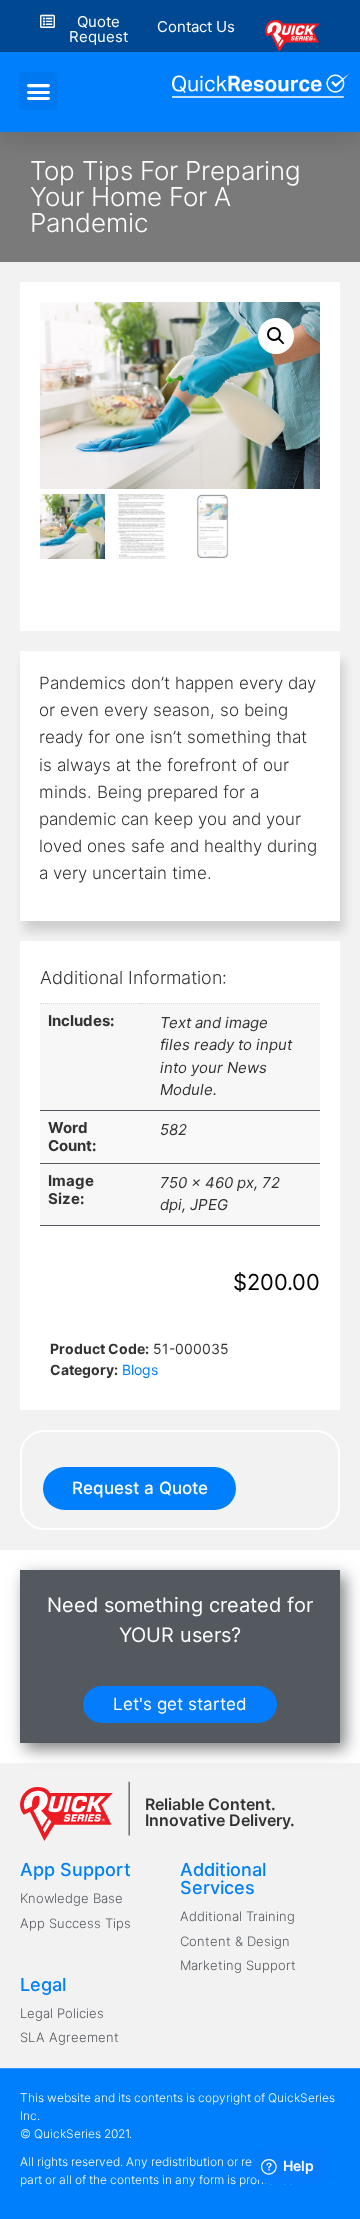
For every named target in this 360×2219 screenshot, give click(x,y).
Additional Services (223, 1878)
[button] (196, 26)
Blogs (140, 1369)
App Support (75, 1869)
